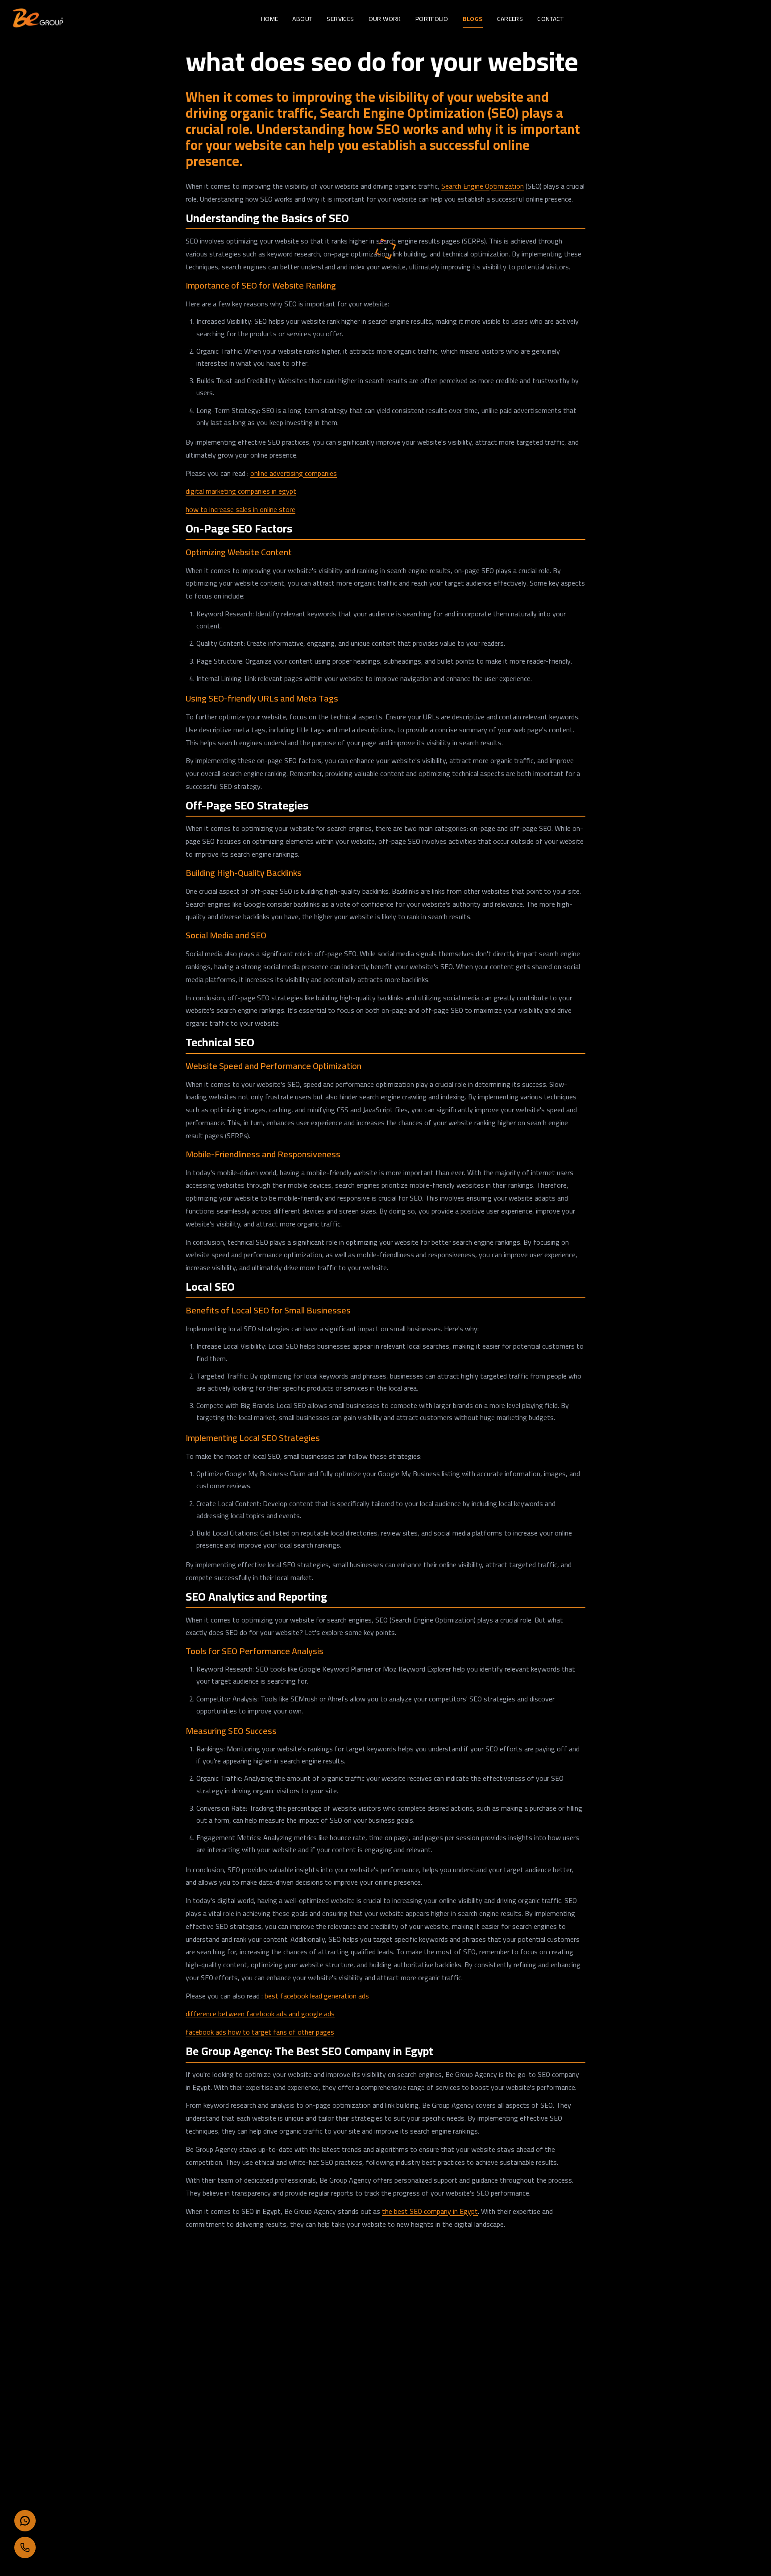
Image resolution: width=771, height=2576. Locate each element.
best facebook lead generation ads (317, 1996)
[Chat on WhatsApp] (25, 2521)
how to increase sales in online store (240, 509)
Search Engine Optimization (483, 186)
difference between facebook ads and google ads (260, 2014)
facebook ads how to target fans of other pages (260, 2032)
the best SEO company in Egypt (430, 2211)
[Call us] (25, 2547)
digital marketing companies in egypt (241, 491)
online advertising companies (294, 473)
